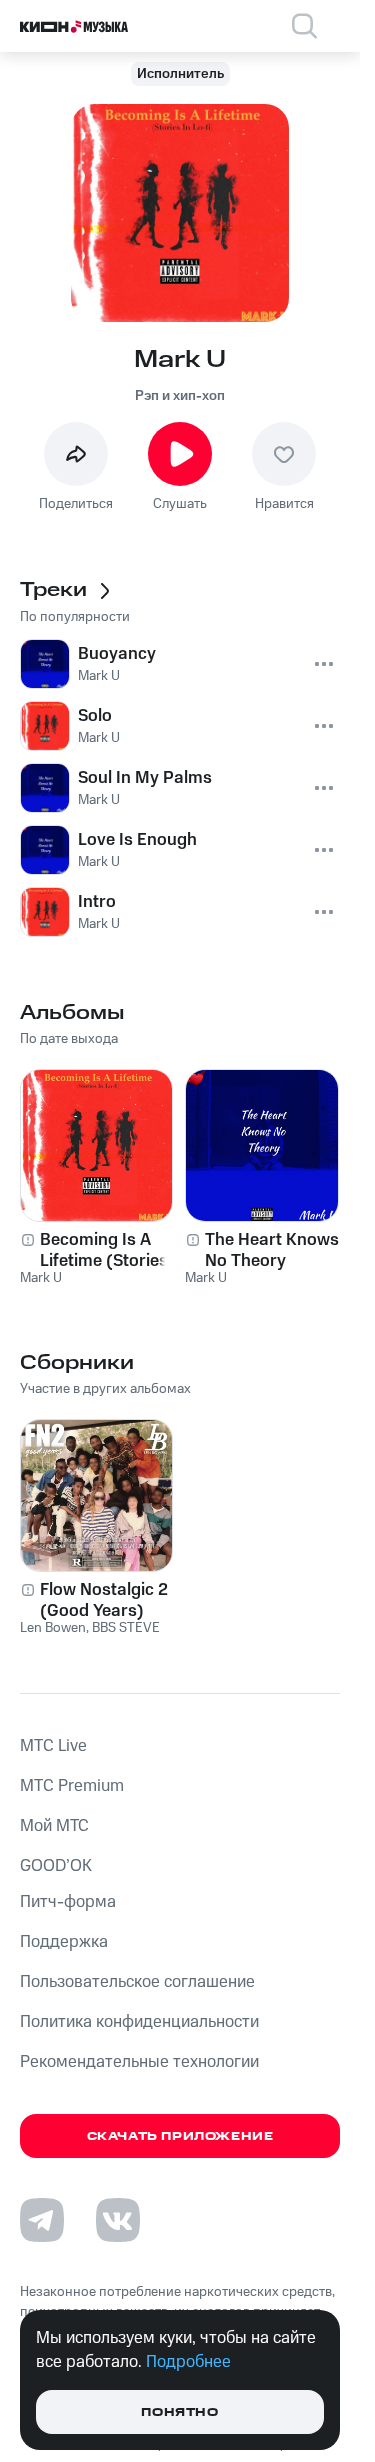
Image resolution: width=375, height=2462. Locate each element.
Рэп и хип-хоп (180, 396)
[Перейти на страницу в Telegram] (42, 2220)
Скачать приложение (180, 2136)
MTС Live (53, 1746)
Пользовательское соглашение (137, 1982)
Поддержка (64, 1942)
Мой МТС (54, 1826)
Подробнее (188, 2362)
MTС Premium (72, 1786)
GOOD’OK (56, 1866)
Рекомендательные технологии (139, 2062)
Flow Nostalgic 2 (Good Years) (104, 1600)
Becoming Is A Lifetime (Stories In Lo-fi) (113, 1250)
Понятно (179, 2412)
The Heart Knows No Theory (272, 1250)
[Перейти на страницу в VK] (118, 2220)
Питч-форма (68, 1902)
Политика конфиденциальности (139, 2022)
